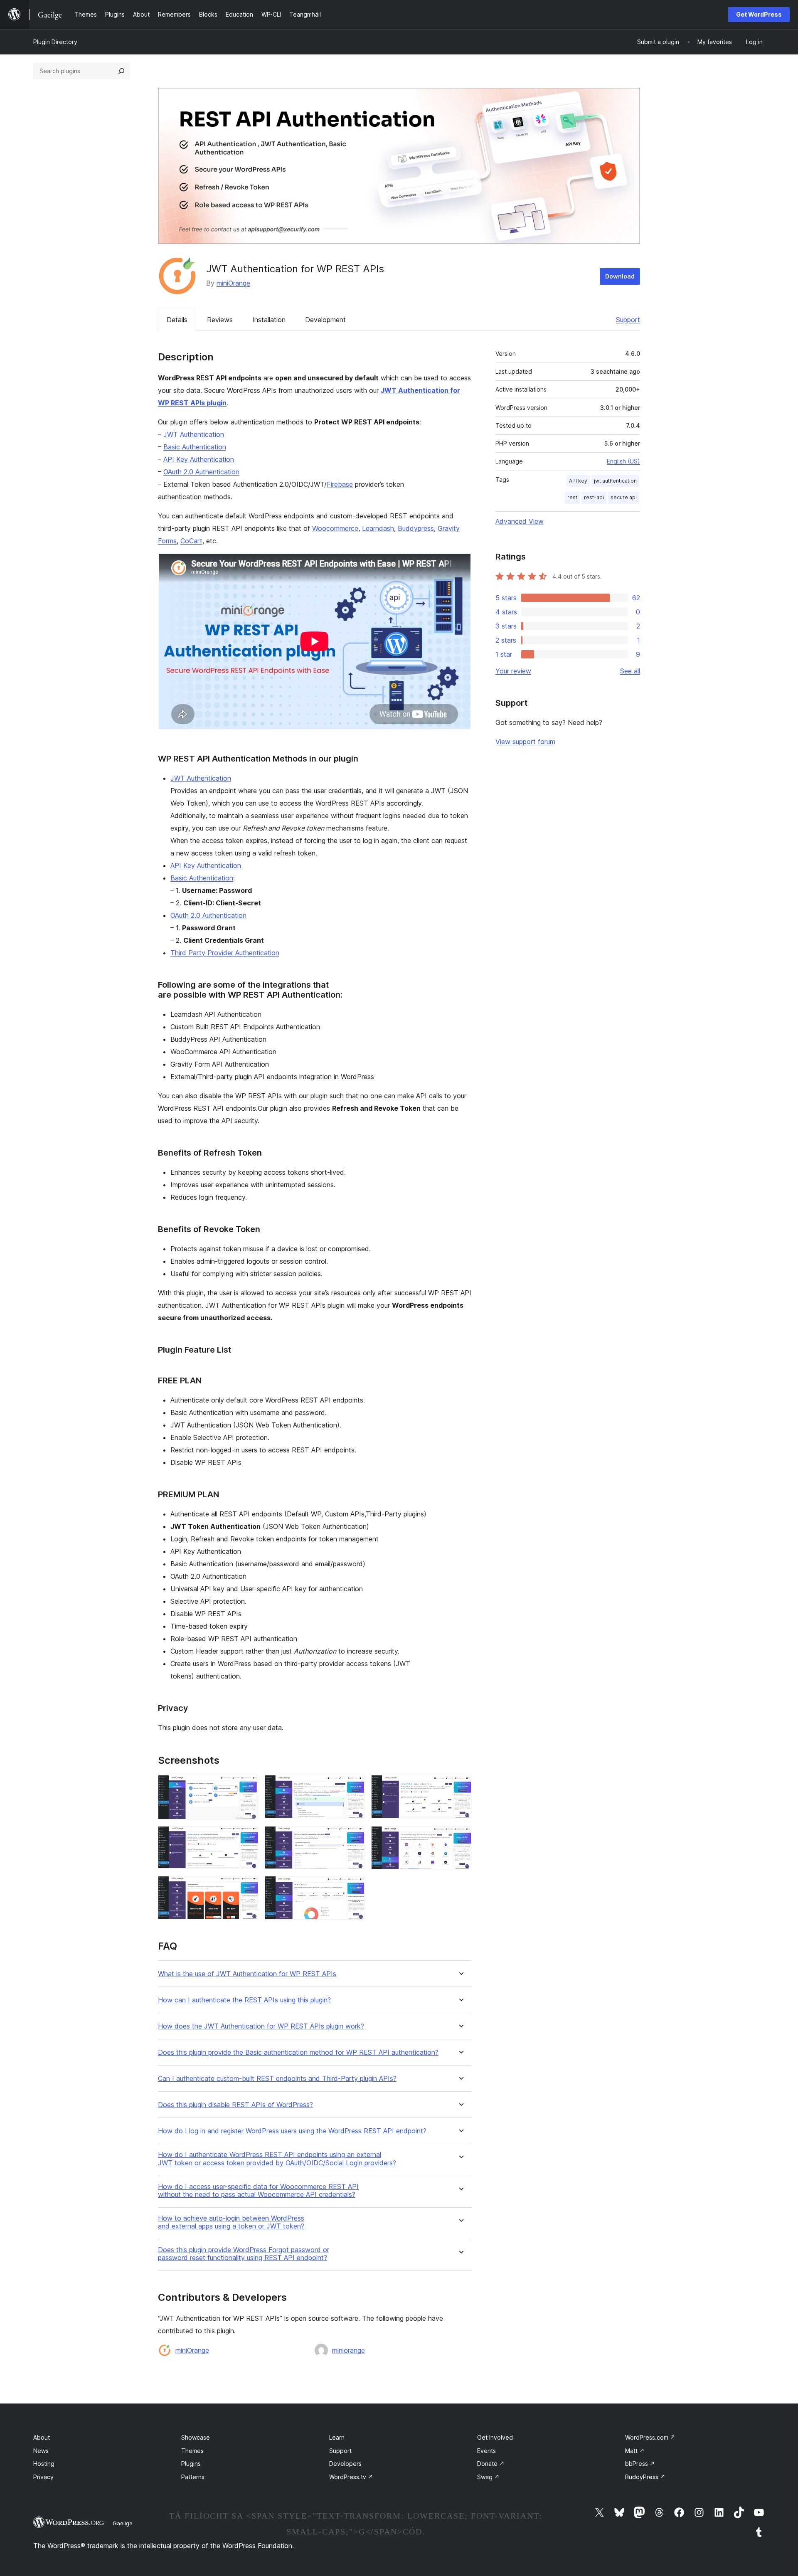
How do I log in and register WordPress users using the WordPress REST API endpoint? (292, 2131)
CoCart (191, 541)
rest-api (594, 497)
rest (572, 497)
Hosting (44, 2464)
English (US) (623, 461)
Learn (337, 2437)
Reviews (220, 320)
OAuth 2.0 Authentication (201, 472)
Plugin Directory (55, 42)
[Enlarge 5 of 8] (353, 1837)
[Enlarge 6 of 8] (460, 1837)
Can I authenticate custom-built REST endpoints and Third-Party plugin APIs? (277, 2079)
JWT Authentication (194, 434)
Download (620, 276)
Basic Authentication (195, 447)
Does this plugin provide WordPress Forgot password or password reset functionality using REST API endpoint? (244, 2254)
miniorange (349, 2350)
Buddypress (416, 528)
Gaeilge (123, 2523)
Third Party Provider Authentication (225, 953)
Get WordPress (759, 14)
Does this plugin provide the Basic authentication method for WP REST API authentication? (298, 2052)
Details (177, 320)
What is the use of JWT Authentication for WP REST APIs (247, 1974)
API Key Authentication (199, 459)
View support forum (525, 742)
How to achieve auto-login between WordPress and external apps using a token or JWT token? (231, 2222)
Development (325, 320)
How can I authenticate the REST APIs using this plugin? (244, 2000)
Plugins (191, 2464)
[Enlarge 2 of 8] (353, 1786)
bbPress (640, 2464)
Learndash (378, 528)
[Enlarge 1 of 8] (247, 1786)
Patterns (193, 2477)
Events (486, 2451)
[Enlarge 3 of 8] (460, 1786)
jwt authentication (615, 481)
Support (628, 320)
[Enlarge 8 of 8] (353, 1887)
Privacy (43, 2477)
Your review (513, 671)
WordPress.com (650, 2437)
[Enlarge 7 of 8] (247, 1887)
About (42, 2437)
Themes (192, 2451)
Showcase (196, 2437)
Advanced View (520, 521)
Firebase (340, 484)
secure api (624, 497)
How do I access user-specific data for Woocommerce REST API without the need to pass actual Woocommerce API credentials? (258, 2191)
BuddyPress (645, 2477)
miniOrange (233, 283)
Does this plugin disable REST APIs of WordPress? (235, 2105)
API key (578, 481)
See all (630, 671)
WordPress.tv (351, 2477)
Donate (491, 2464)
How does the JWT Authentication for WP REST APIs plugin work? (261, 2026)
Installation (269, 320)
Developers (345, 2464)
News (41, 2451)
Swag (488, 2477)
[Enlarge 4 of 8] (247, 1837)
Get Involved (495, 2437)
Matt (635, 2451)
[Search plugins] (121, 71)
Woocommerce (335, 528)
